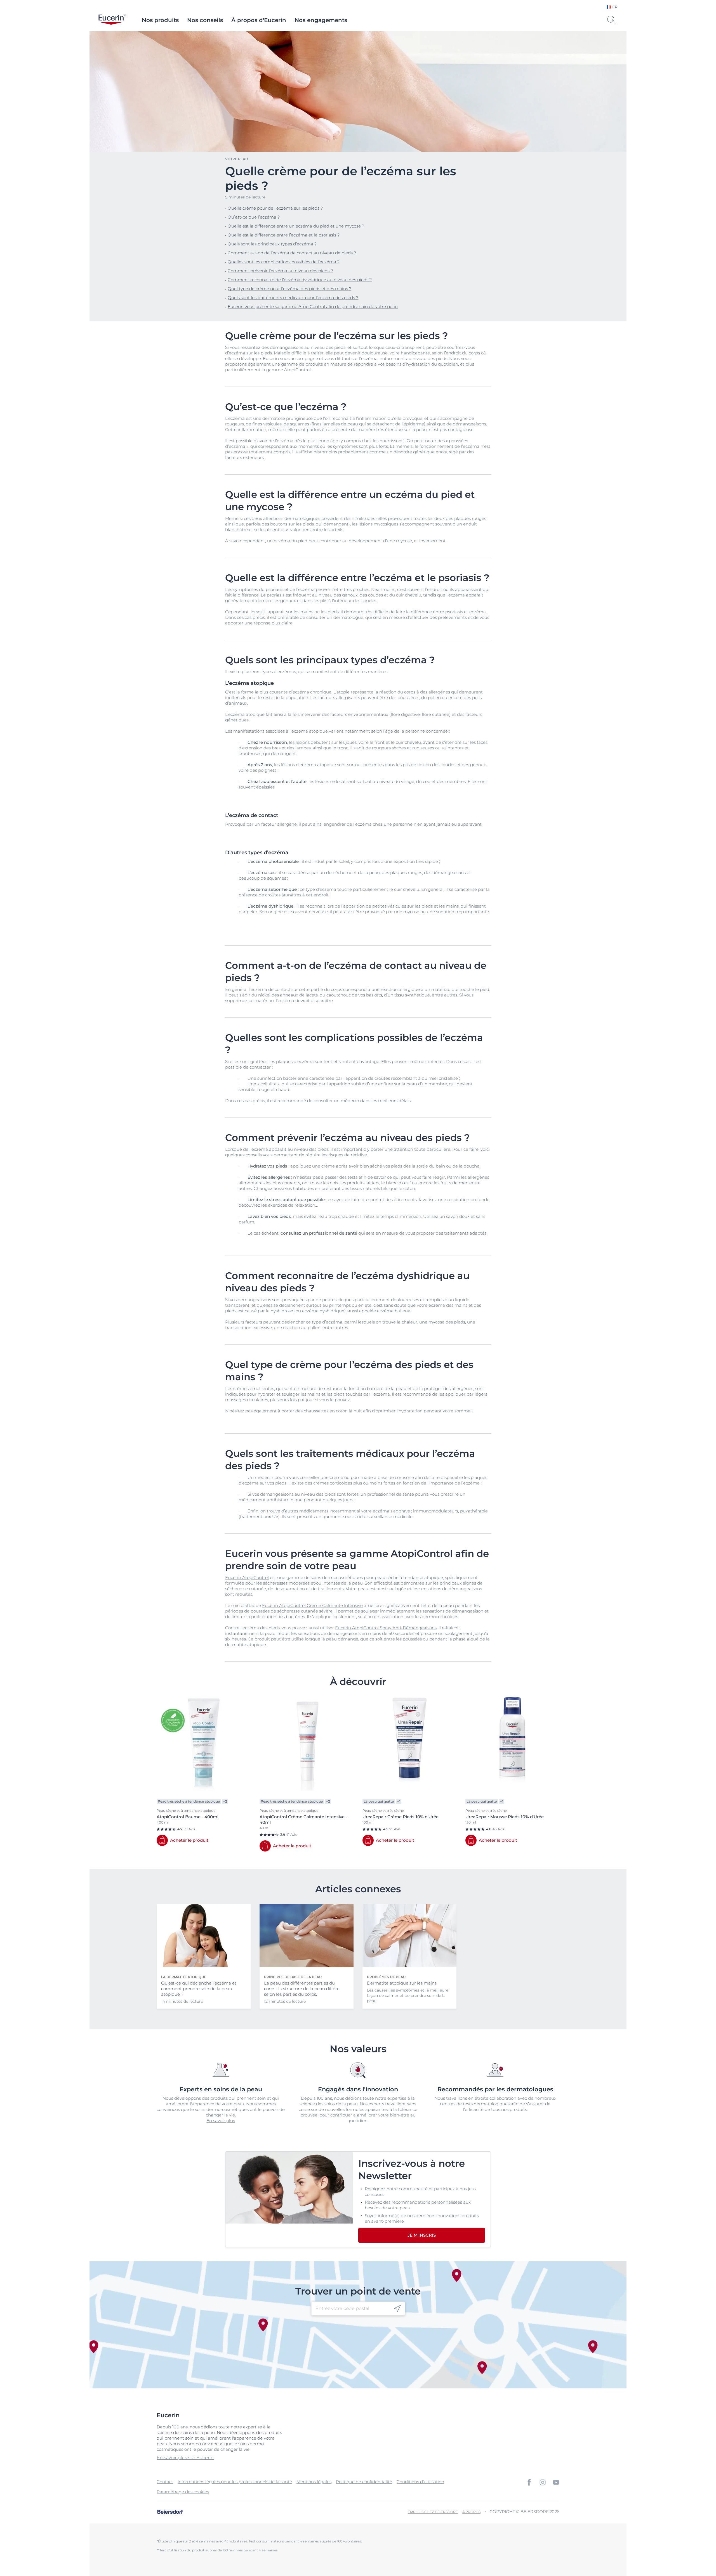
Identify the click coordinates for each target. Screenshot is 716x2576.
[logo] (112, 20)
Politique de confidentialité (364, 2482)
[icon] (397, 2308)
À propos (471, 2512)
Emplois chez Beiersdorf (433, 2512)
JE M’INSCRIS (422, 2235)
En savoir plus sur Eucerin (185, 2458)
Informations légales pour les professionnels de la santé (235, 2482)
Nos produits (160, 20)
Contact (165, 2482)
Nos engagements (321, 20)
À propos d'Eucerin (259, 20)
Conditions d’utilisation (420, 2482)
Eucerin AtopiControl (247, 1577)
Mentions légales (314, 2482)
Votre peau (236, 159)
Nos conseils (205, 20)
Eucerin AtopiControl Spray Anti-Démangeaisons (386, 1628)
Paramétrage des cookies (183, 2492)
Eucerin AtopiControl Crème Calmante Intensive (312, 1605)
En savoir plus (221, 2121)
